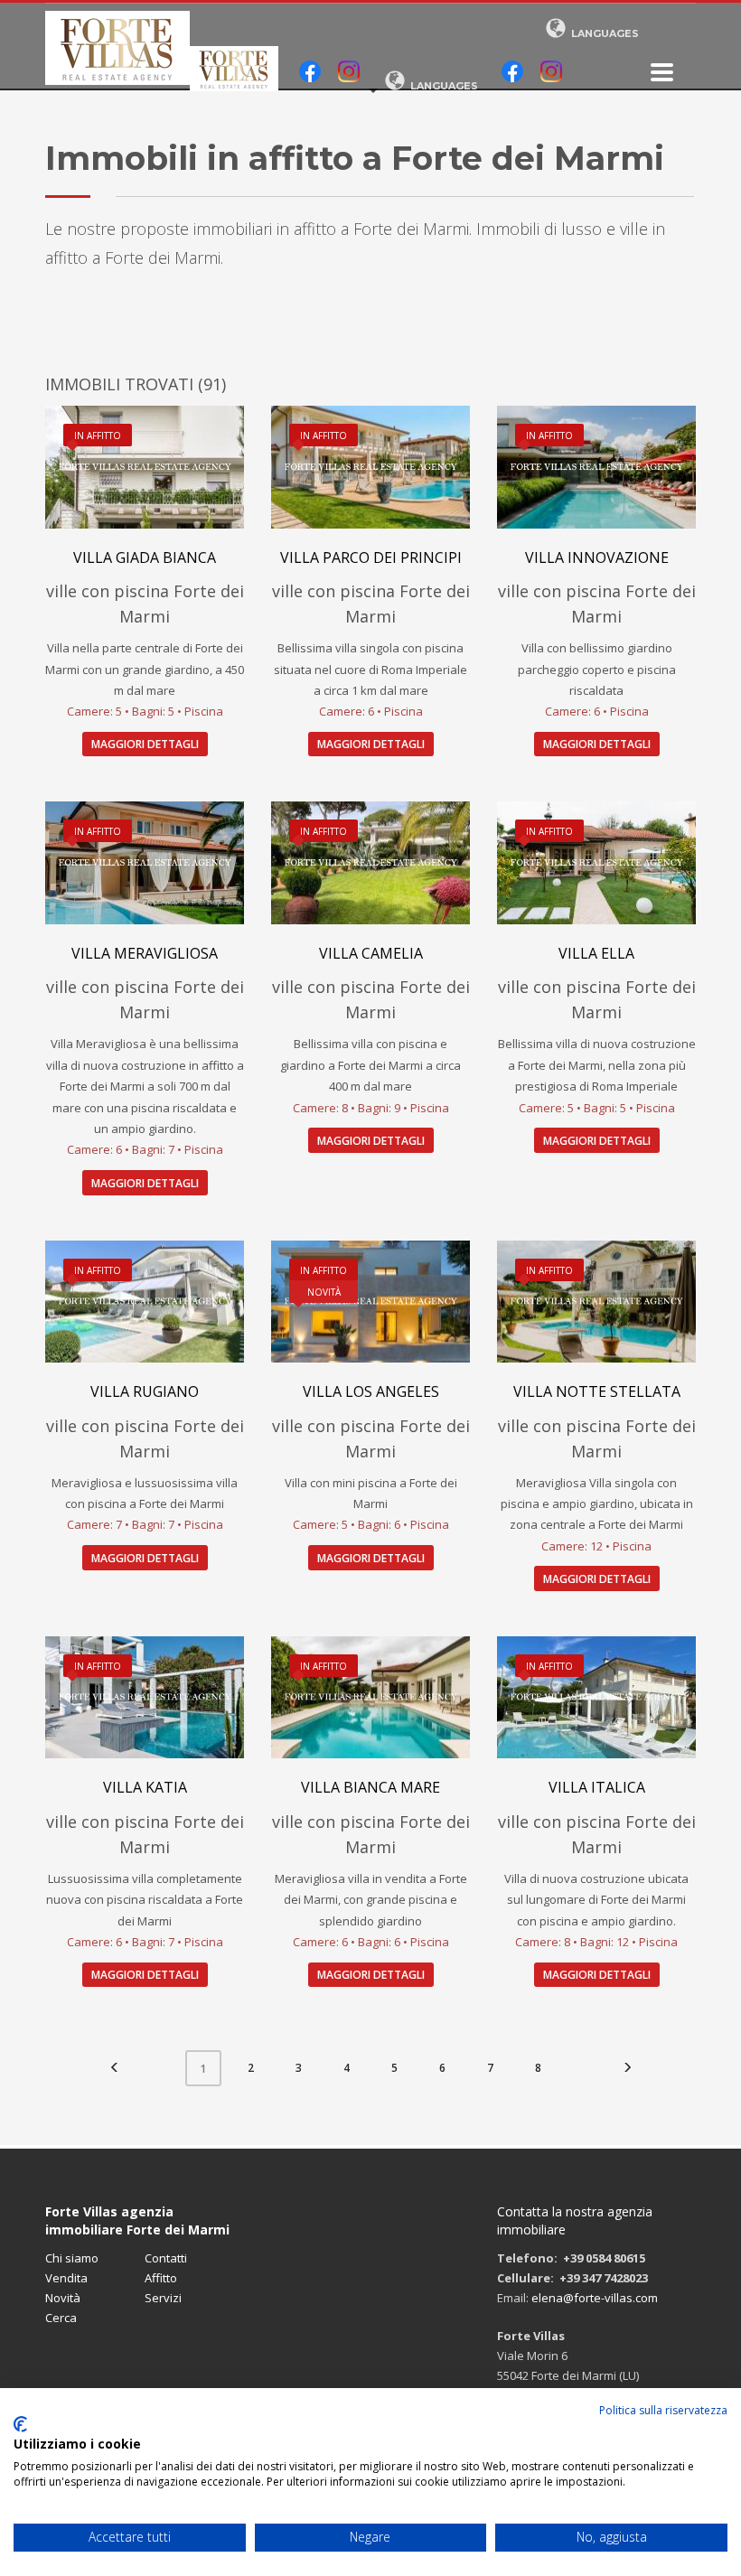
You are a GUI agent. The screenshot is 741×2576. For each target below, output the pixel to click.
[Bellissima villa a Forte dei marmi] (370, 862)
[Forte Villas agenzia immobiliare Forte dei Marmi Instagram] (349, 73)
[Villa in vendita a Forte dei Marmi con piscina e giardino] (370, 1697)
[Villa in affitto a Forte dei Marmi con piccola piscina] (145, 467)
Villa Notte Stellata (597, 1391)
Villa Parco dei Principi (371, 557)
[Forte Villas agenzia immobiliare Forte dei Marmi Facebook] (310, 73)
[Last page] (627, 2068)
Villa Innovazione (597, 557)
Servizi (163, 2298)
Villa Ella (596, 953)
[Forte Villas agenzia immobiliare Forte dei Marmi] (662, 72)
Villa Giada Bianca (145, 557)
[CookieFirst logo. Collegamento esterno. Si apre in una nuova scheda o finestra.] (20, 2424)
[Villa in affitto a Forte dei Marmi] (596, 862)
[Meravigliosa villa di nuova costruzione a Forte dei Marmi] (145, 1697)
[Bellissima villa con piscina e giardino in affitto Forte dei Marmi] (145, 862)
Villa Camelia (371, 953)
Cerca (61, 2318)
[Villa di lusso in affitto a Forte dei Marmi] (370, 1302)
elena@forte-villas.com (595, 2298)
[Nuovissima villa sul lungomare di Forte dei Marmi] (596, 1697)
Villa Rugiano (145, 1391)
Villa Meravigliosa (145, 953)
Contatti (166, 2258)
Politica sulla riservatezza (663, 2410)
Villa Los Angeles (371, 1391)
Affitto (161, 2278)
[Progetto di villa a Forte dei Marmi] (145, 1302)
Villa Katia (145, 1787)
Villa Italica (597, 1787)
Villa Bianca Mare (370, 1787)
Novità (63, 2298)
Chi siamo (72, 2258)
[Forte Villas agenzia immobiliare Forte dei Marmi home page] (117, 48)
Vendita (66, 2278)
